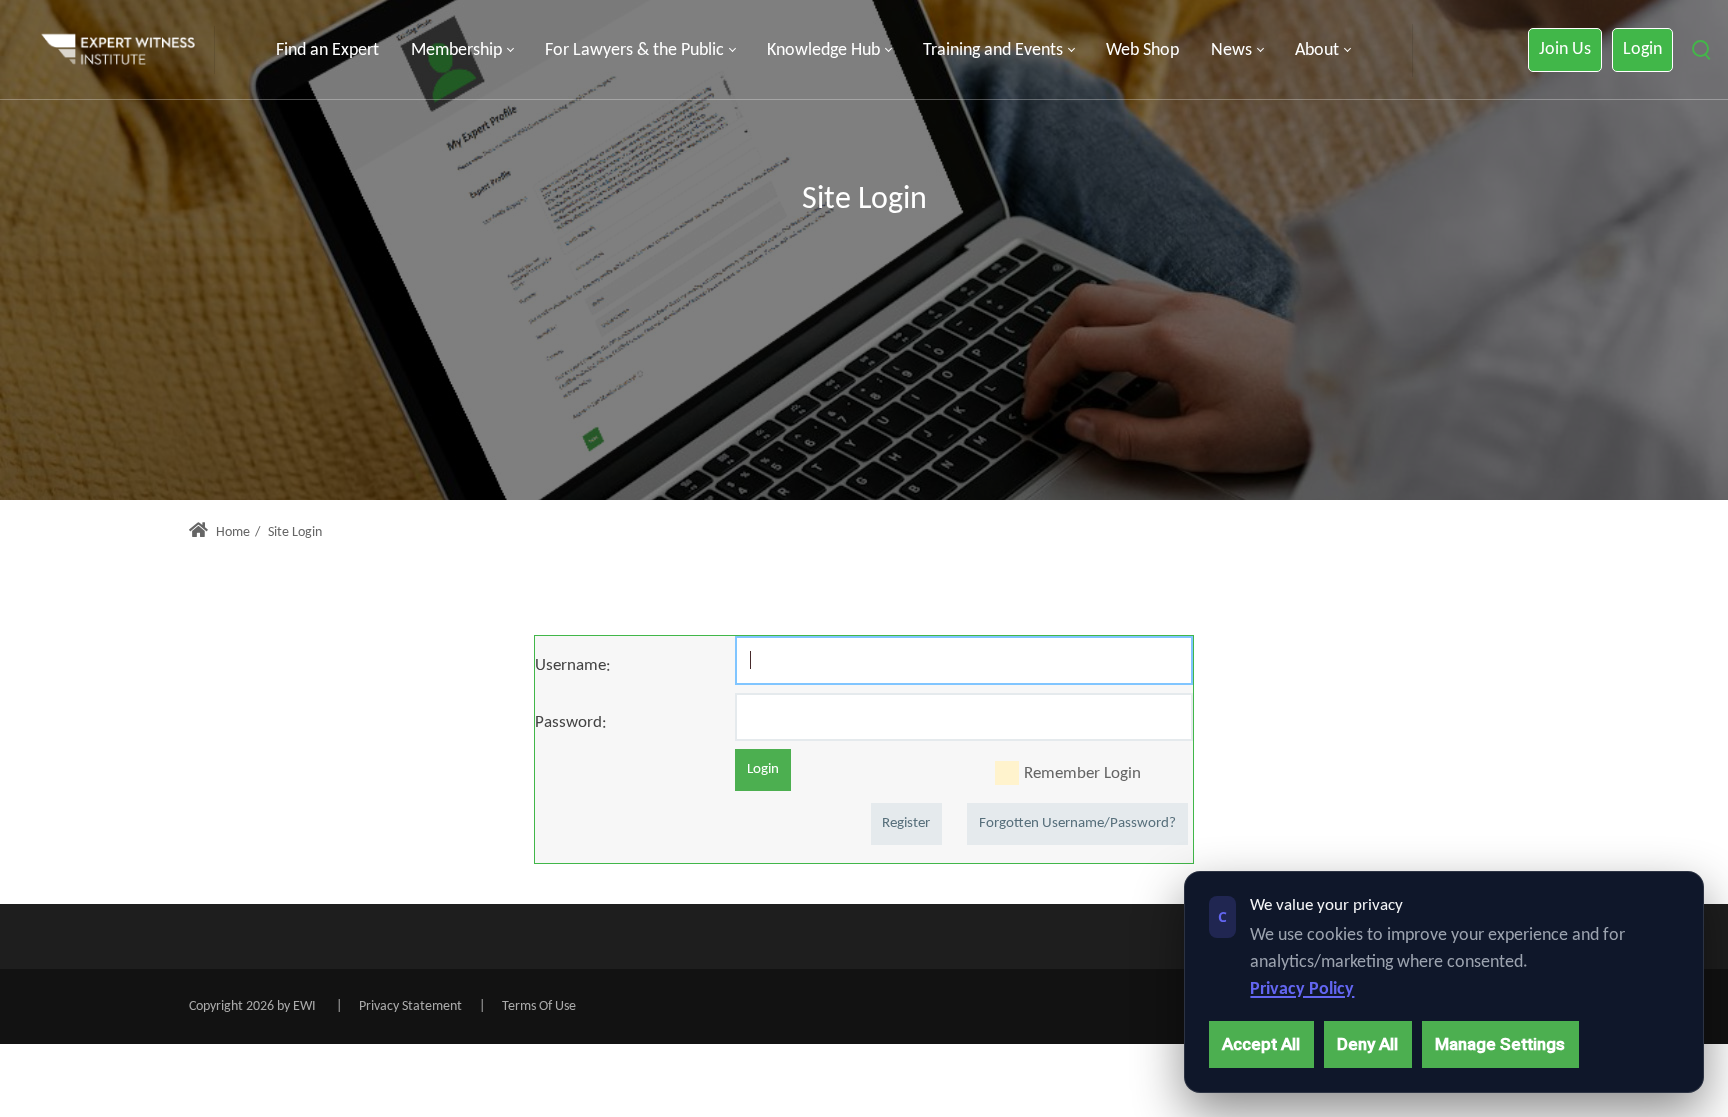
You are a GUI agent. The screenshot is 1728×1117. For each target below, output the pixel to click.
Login (1642, 49)
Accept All (1261, 1044)
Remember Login (1082, 773)
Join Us (1565, 49)
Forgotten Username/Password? (1077, 823)
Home (231, 532)
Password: (571, 722)
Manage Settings (1500, 1044)
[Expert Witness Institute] (118, 50)
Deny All (1367, 1044)
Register (906, 823)
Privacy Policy (1302, 989)
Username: (573, 665)
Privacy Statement (410, 1006)
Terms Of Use (539, 1006)
